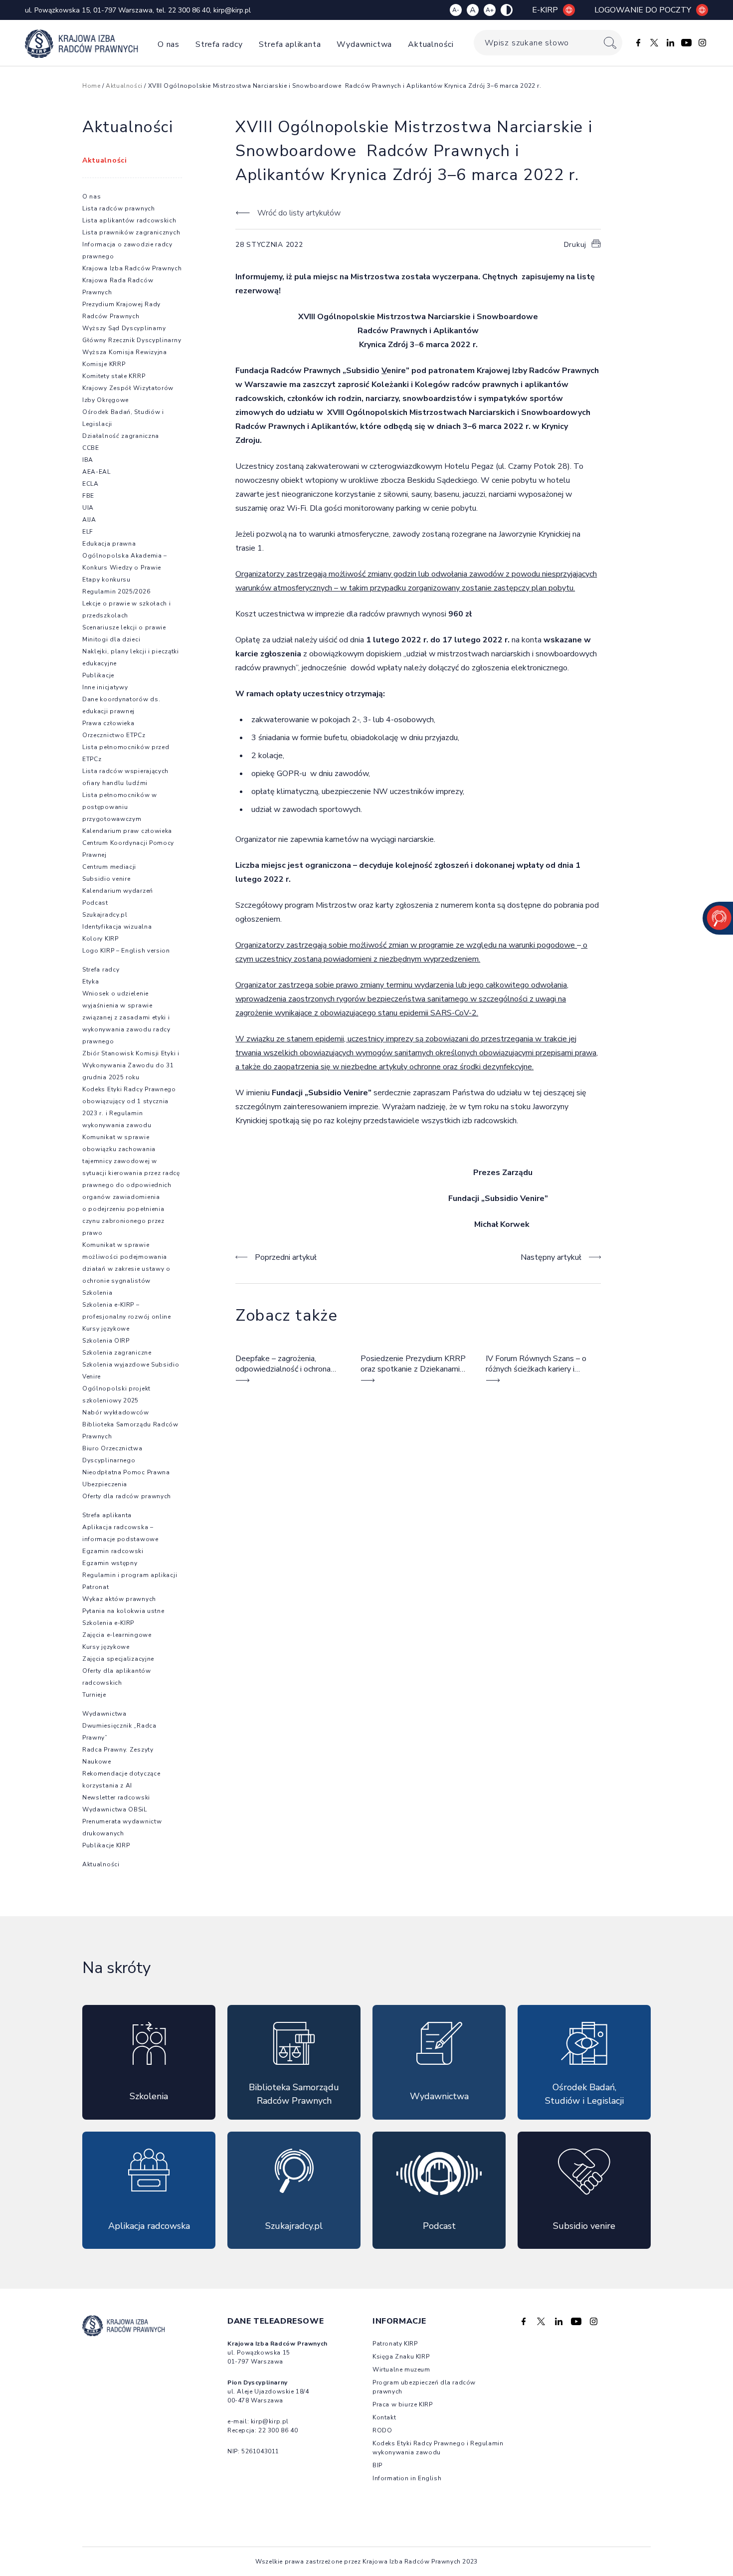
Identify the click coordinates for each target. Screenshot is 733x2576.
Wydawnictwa (364, 44)
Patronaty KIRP (395, 2344)
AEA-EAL (96, 472)
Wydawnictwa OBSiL (115, 1809)
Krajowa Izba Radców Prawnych (132, 268)
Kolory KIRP (100, 939)
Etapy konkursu (106, 580)
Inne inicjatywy (105, 687)
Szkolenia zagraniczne (117, 1353)
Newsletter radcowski (116, 1797)
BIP (377, 2465)
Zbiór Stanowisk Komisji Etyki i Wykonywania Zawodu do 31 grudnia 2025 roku (131, 1065)
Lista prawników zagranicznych (131, 232)
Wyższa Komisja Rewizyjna (125, 352)
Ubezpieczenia (105, 1484)
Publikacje (98, 675)
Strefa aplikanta (290, 44)
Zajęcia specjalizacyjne (118, 1659)
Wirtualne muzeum (401, 2370)
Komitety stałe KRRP (114, 376)
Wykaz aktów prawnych (119, 1599)
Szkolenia (97, 1293)
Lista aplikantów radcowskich (129, 220)
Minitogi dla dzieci (111, 639)
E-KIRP (545, 10)
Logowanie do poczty (643, 10)
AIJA (89, 520)
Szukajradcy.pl (105, 915)
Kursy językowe (106, 1329)
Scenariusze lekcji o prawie (124, 627)
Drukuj (575, 245)
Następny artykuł (551, 1257)
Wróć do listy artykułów (299, 213)
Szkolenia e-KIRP (108, 1623)
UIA (88, 508)
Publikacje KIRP (106, 1845)
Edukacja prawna (109, 544)
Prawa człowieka (108, 723)
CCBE (91, 448)
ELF (88, 532)
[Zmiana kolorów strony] (507, 10)
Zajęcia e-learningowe (117, 1635)
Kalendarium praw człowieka (127, 831)
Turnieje (94, 1695)
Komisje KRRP (104, 364)
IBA (88, 460)
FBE (88, 496)
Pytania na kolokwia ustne (123, 1611)
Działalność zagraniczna (121, 436)
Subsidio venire (106, 879)
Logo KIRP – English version (126, 951)
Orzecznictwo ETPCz (114, 735)
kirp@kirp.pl (232, 10)
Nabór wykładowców (116, 1412)
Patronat (96, 1587)
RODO (382, 2430)
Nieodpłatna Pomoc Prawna (126, 1472)
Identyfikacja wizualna (117, 927)
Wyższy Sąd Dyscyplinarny (124, 328)
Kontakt (384, 2417)
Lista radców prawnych (119, 208)
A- (456, 10)
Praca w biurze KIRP (402, 2404)
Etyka (91, 982)
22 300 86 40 (189, 10)
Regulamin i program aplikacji (130, 1575)
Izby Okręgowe (105, 400)
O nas (169, 44)
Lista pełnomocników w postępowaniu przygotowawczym (120, 807)
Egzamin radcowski (113, 1551)
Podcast (95, 903)
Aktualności (431, 44)
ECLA (91, 484)
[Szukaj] (610, 43)
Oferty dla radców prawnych (127, 1496)
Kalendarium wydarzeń (118, 891)
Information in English (407, 2478)
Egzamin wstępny (110, 1563)
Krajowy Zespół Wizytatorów (128, 388)
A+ (490, 10)
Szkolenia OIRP (106, 1341)
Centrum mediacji (109, 867)
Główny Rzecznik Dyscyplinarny (132, 340)
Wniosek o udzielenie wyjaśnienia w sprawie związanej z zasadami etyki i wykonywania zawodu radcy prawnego (126, 1017)
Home (91, 86)
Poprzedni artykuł (286, 1257)
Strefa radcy (219, 44)
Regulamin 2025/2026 (116, 592)
